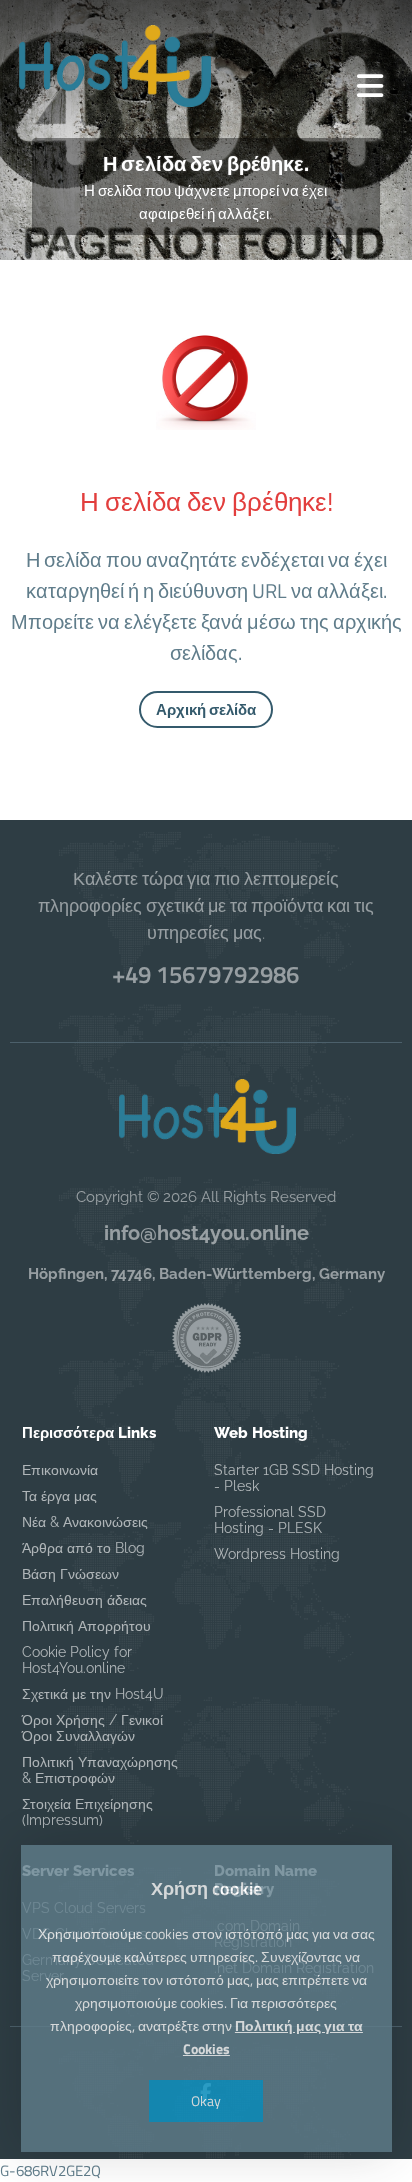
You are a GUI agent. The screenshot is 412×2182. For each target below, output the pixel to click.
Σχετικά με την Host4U (93, 1694)
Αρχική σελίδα (206, 709)
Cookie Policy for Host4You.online (77, 1660)
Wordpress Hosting (277, 1554)
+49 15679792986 (205, 974)
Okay (206, 2100)
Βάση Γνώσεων (70, 1574)
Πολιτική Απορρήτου (86, 1626)
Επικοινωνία (60, 1470)
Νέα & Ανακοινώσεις (85, 1522)
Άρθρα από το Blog (83, 1548)
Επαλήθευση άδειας (84, 1600)
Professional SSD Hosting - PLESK (270, 1520)
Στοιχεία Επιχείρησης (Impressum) (87, 1812)
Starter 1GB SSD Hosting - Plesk (294, 1478)
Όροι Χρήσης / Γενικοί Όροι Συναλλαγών (92, 1728)
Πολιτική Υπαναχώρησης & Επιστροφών (100, 1770)
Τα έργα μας (59, 1496)
